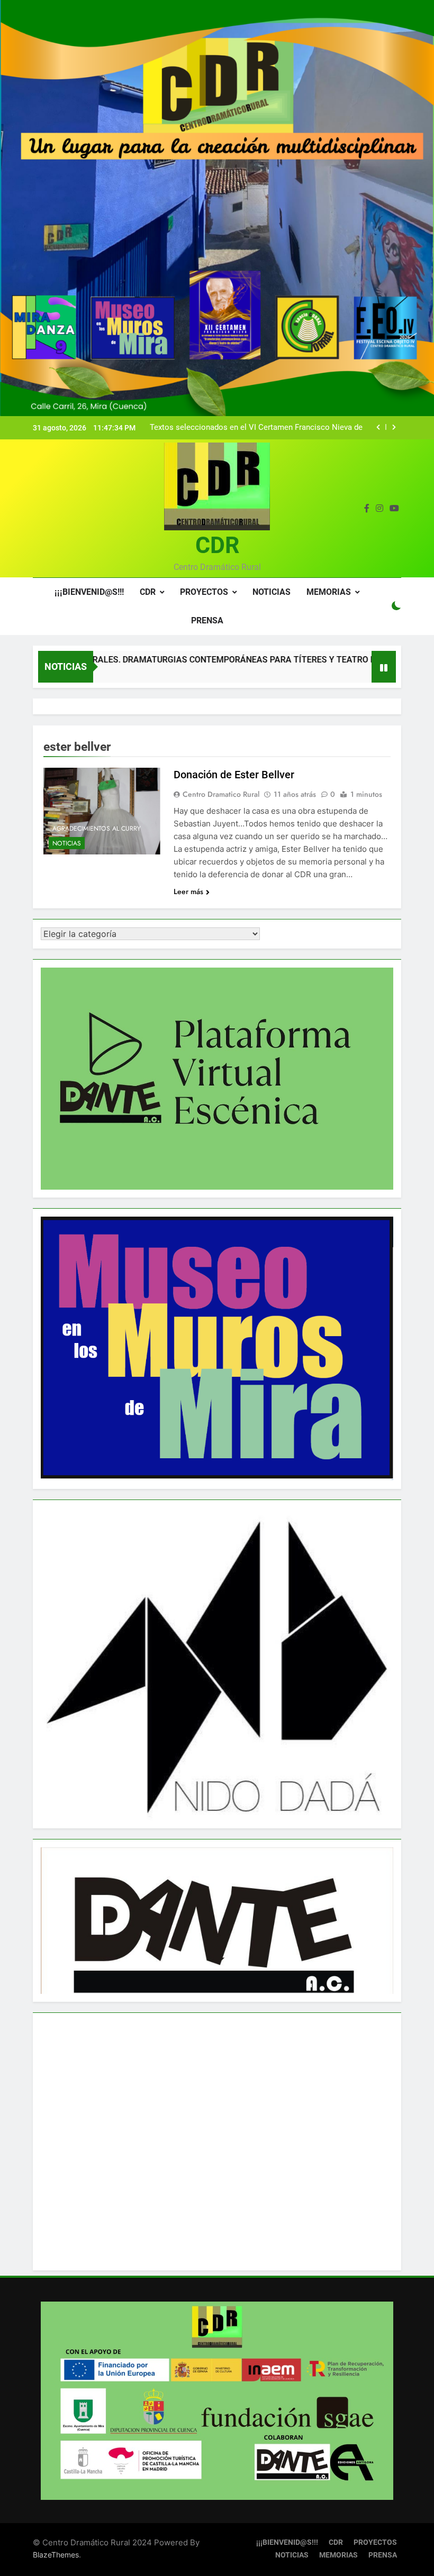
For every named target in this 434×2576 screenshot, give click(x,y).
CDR (217, 545)
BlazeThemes (56, 2555)
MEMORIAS (329, 592)
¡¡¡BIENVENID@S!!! (89, 592)
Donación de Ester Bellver (234, 775)
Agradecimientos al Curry (97, 829)
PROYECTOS (204, 592)
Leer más (188, 891)
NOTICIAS (272, 592)
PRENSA (207, 620)
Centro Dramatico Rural (221, 794)
